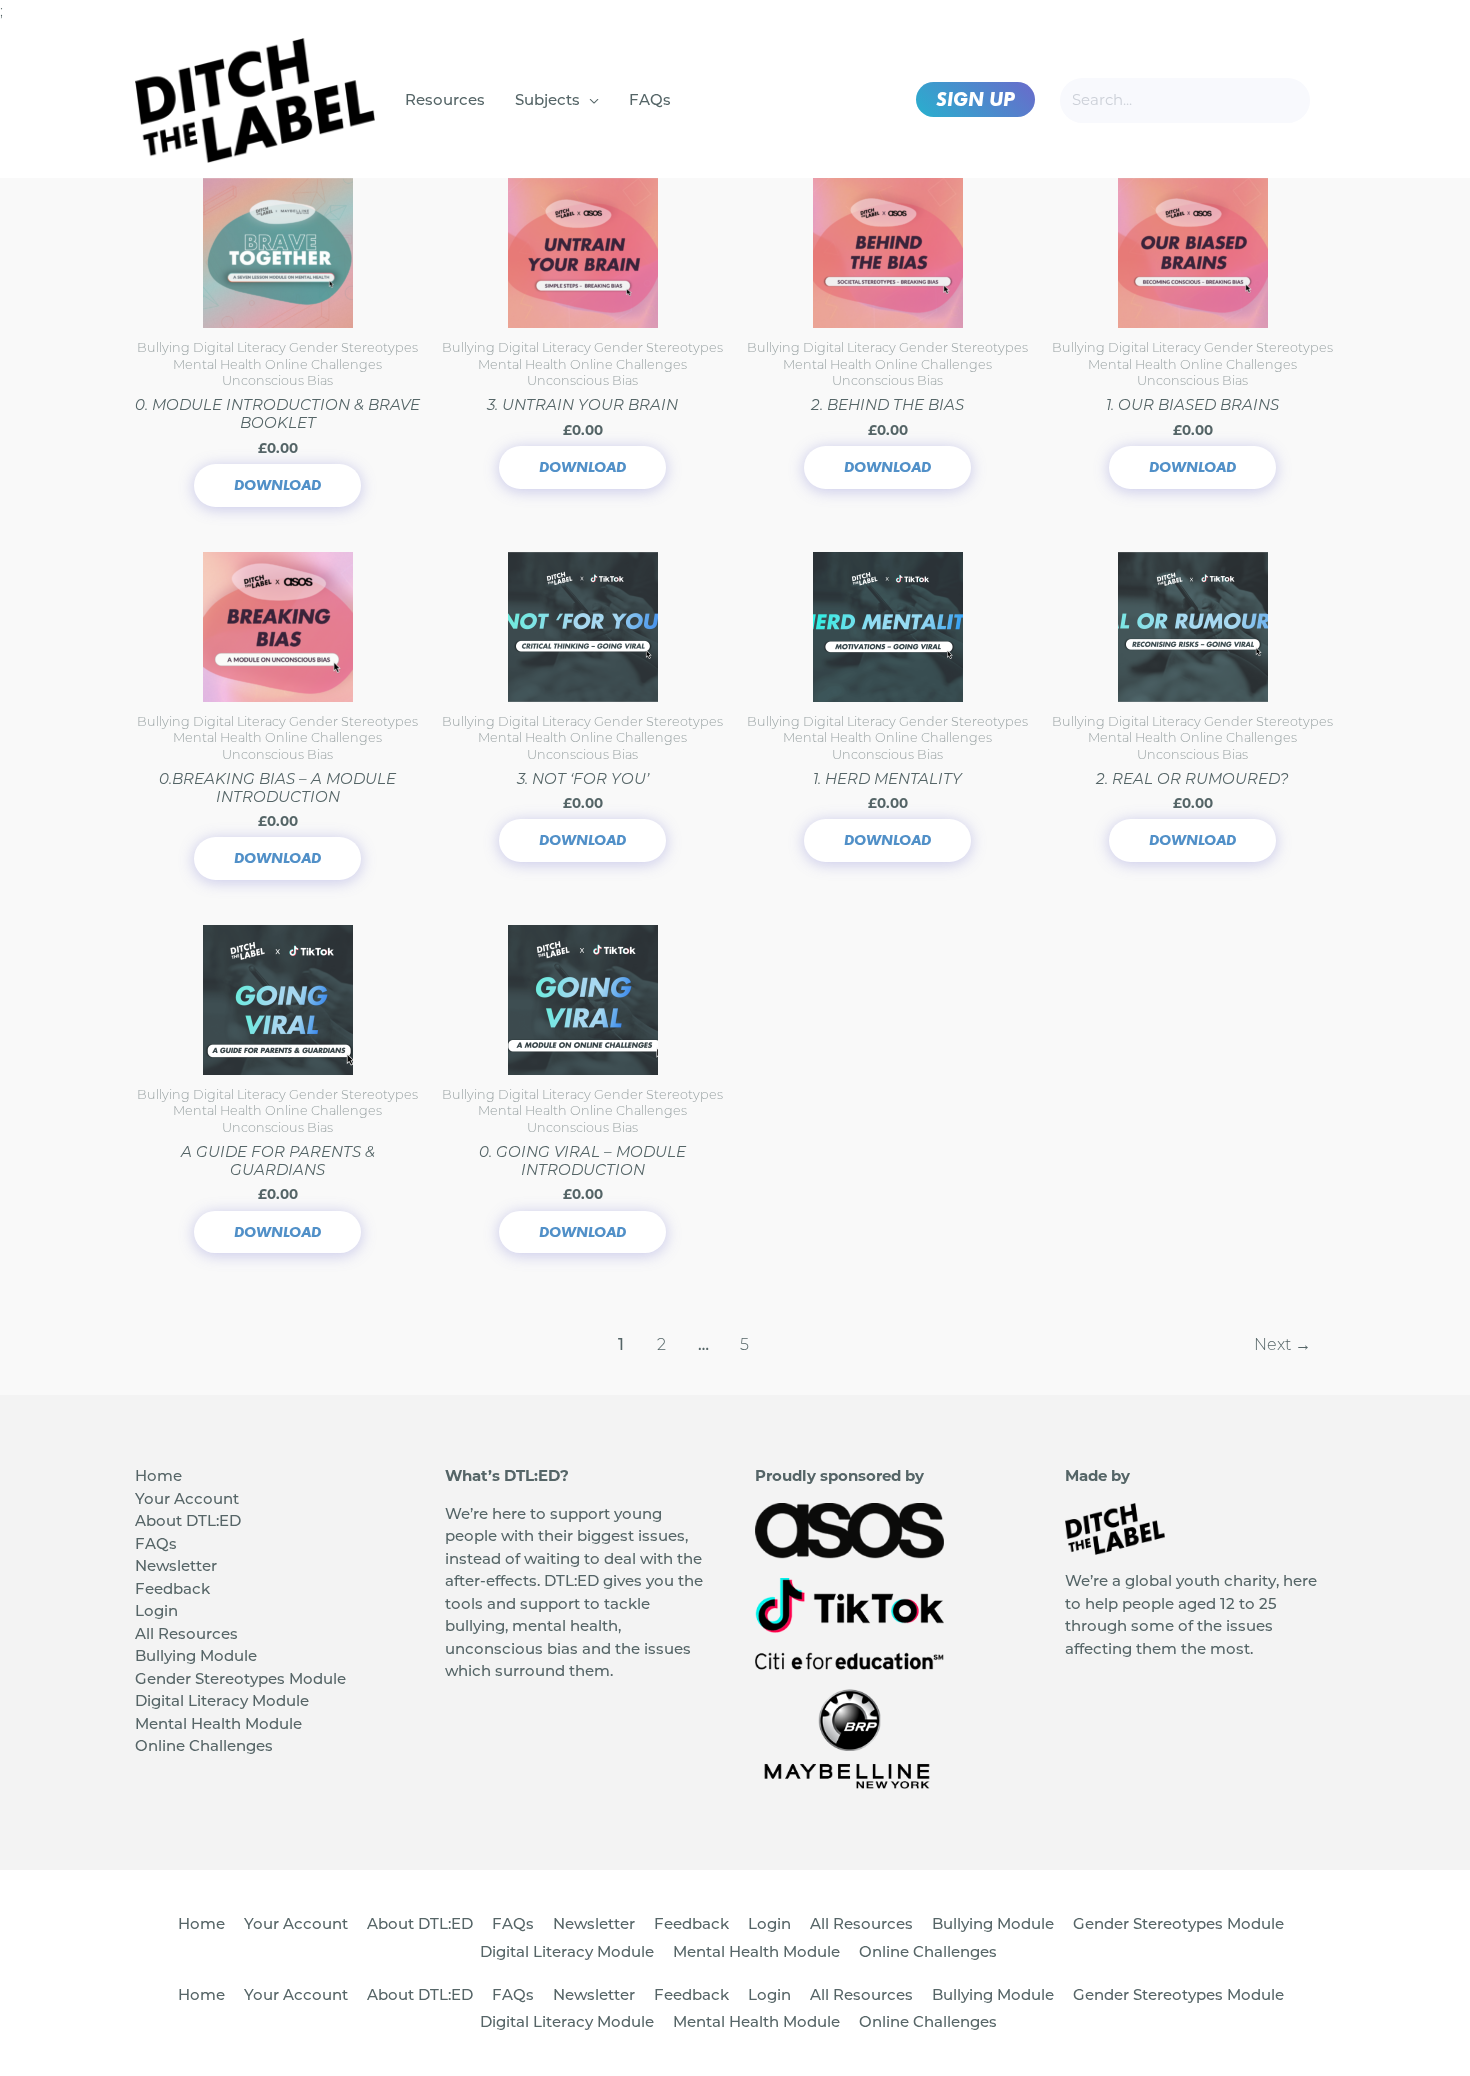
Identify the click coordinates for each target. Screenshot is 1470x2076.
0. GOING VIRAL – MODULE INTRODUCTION (582, 1160)
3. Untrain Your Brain (582, 404)
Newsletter (176, 1565)
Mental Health (219, 364)
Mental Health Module (218, 1723)
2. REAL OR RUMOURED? (1192, 778)
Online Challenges (323, 364)
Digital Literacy (241, 347)
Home (158, 1475)
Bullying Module (196, 1655)
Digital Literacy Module (222, 1700)
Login (156, 1610)
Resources (445, 99)
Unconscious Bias (277, 380)
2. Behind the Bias (887, 404)
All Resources (186, 1633)
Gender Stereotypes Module (240, 1678)
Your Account (187, 1498)
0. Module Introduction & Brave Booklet (277, 413)
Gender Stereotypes (353, 347)
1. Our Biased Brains (1192, 404)
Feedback (172, 1588)
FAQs (650, 99)
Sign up (975, 99)
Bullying (165, 347)
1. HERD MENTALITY (887, 778)
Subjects (547, 99)
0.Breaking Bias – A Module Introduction (277, 787)
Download (277, 485)
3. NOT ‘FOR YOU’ (583, 778)
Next (1282, 1344)
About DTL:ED (188, 1520)
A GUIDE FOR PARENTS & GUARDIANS (278, 1160)
